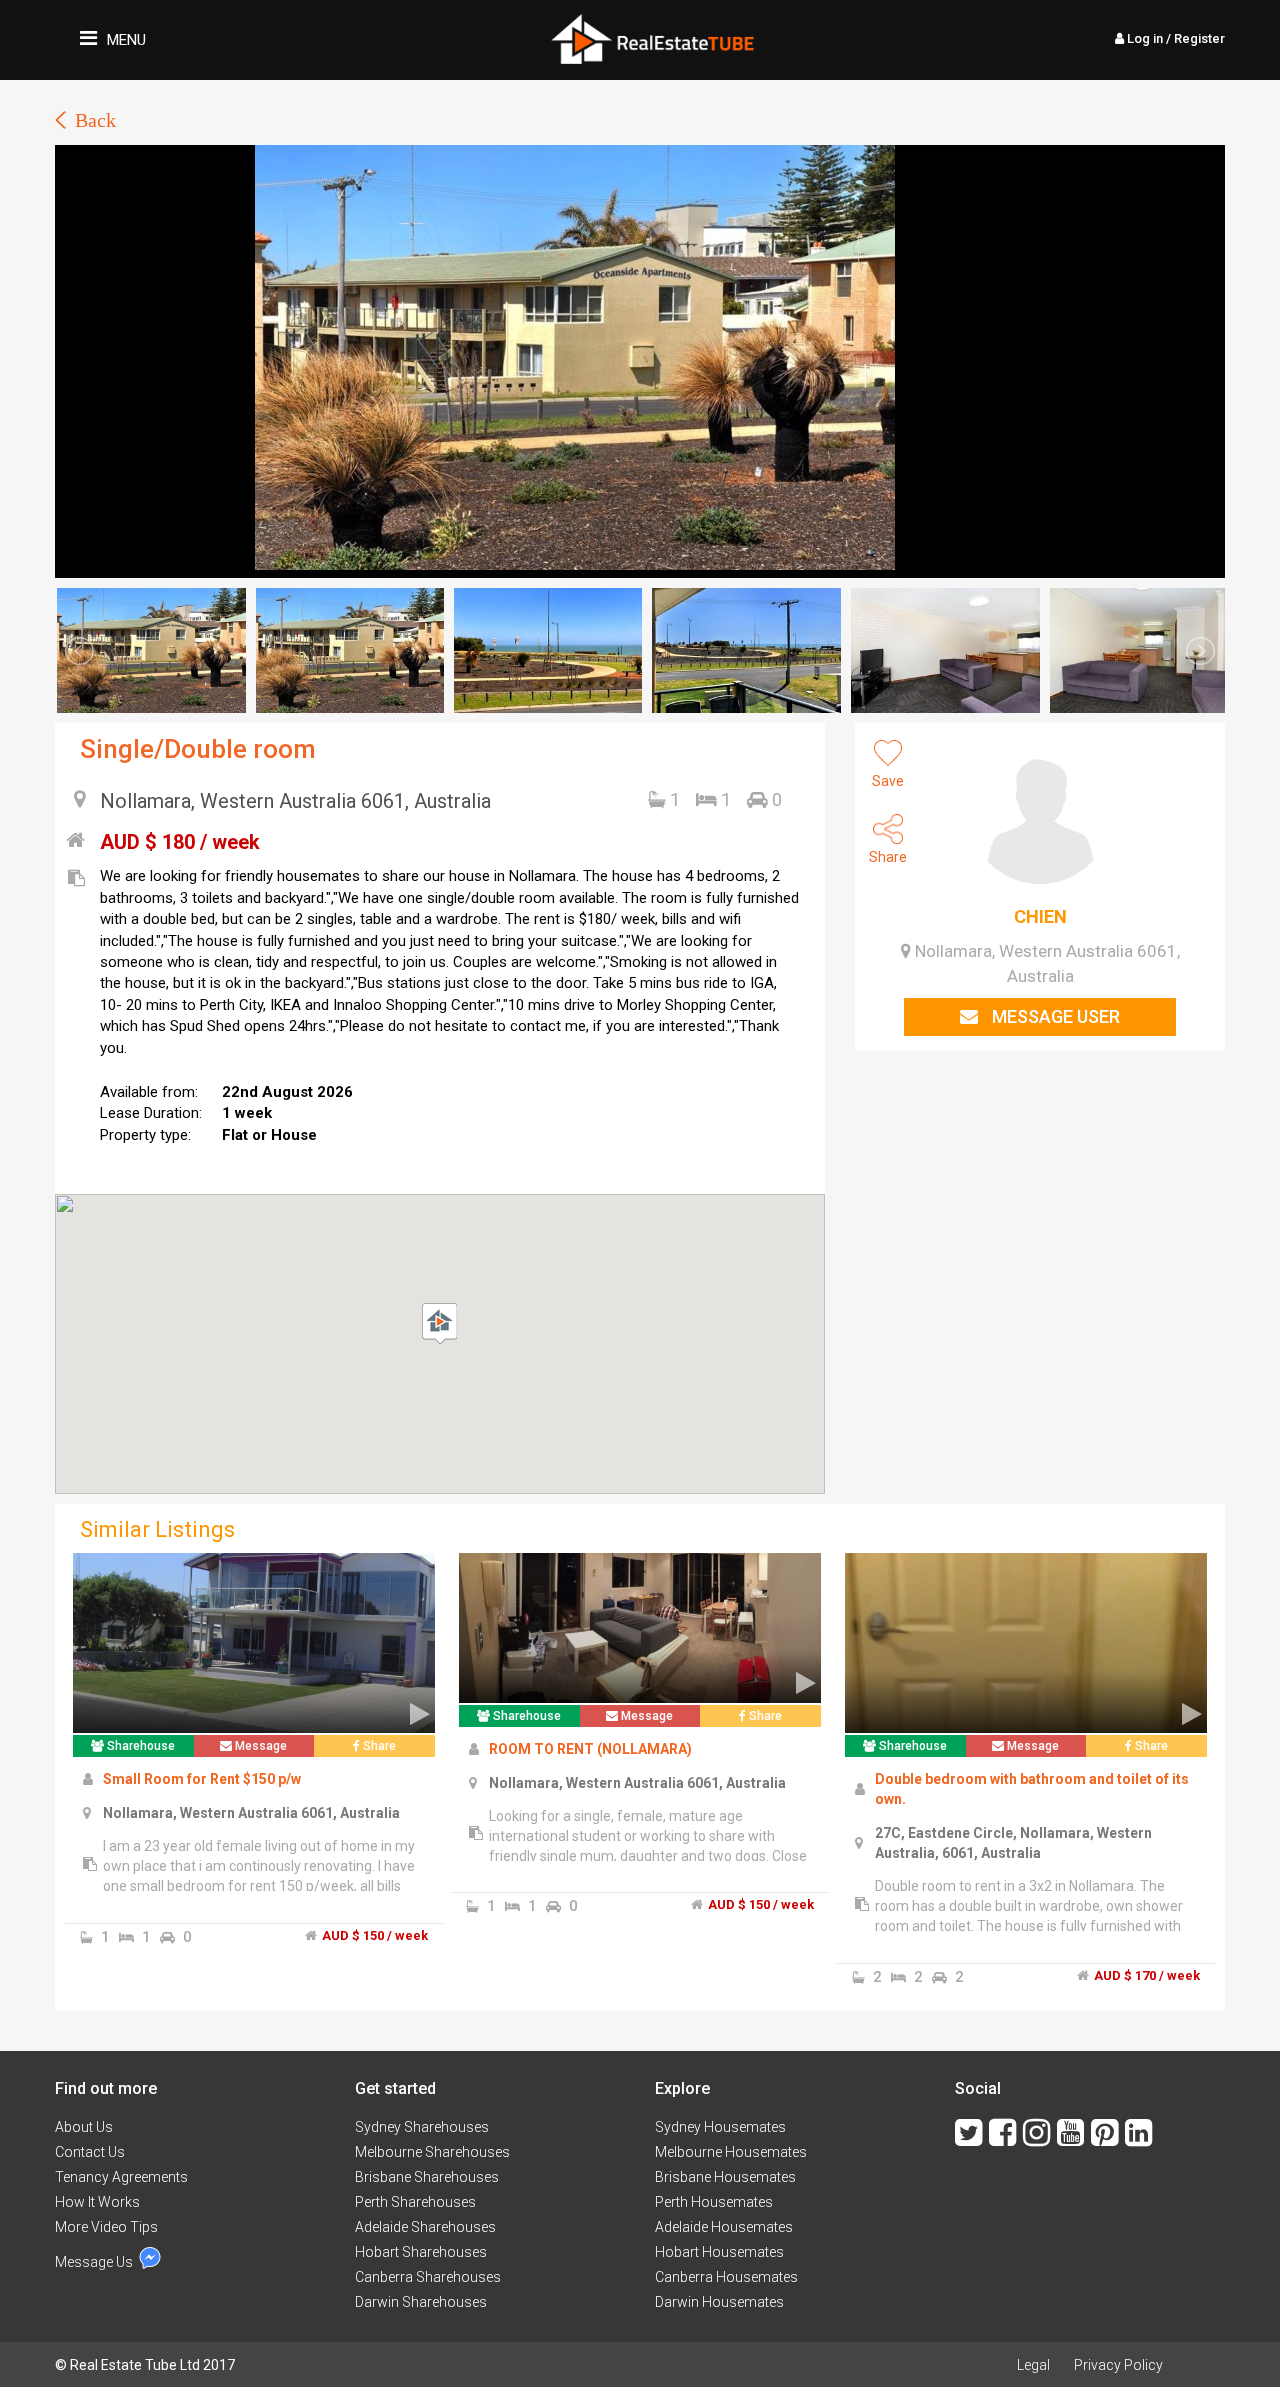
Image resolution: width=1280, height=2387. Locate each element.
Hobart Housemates (719, 2252)
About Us (84, 2127)
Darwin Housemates (719, 2302)
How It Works (97, 2202)
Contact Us (90, 2152)
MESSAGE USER (1054, 1016)
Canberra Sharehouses (428, 2277)
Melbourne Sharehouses (432, 2152)
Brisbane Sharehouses (427, 2177)
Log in (1174, 38)
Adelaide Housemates (724, 2227)
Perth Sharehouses (415, 2202)
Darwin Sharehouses (421, 2302)
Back (95, 120)
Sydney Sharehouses (422, 2127)
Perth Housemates (714, 2202)
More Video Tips (106, 2227)
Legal (1033, 2365)
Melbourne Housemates (731, 2152)
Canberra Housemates (726, 2277)
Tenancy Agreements (121, 2177)
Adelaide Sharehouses (425, 2227)
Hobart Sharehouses (421, 2252)
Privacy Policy (1118, 2365)
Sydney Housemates (720, 2127)
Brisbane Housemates (725, 2177)
